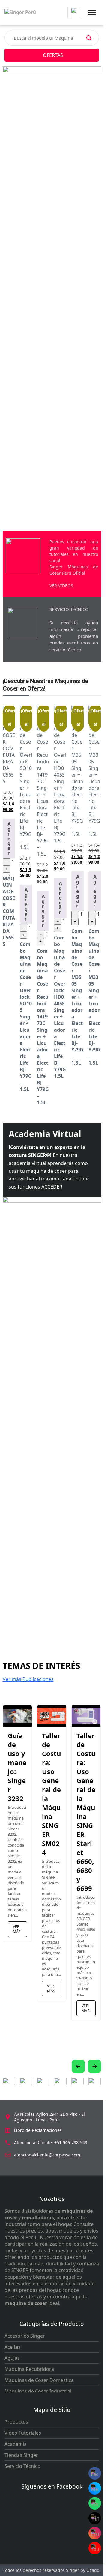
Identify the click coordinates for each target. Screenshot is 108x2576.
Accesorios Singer (25, 2336)
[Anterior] (78, 2066)
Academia (16, 2444)
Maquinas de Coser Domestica (39, 2380)
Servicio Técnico (22, 2466)
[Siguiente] (94, 2066)
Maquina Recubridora (29, 2369)
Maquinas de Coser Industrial (38, 2391)
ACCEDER (52, 1187)
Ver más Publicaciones (28, 1679)
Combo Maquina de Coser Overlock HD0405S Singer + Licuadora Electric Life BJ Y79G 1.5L (60, 1007)
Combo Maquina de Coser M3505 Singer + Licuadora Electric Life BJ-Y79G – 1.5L (77, 997)
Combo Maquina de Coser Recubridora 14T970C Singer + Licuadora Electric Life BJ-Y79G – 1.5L (43, 1027)
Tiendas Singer (21, 2455)
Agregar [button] (9, 839)
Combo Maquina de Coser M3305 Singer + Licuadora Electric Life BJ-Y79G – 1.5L (94, 997)
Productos (16, 2422)
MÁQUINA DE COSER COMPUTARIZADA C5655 (9, 911)
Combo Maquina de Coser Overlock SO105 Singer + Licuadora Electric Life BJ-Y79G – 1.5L (26, 1017)
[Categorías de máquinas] (73, 13)
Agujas (12, 2358)
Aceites (13, 2347)
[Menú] (92, 13)
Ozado (93, 2570)
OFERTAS (53, 55)
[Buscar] (89, 38)
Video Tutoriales (23, 2433)
